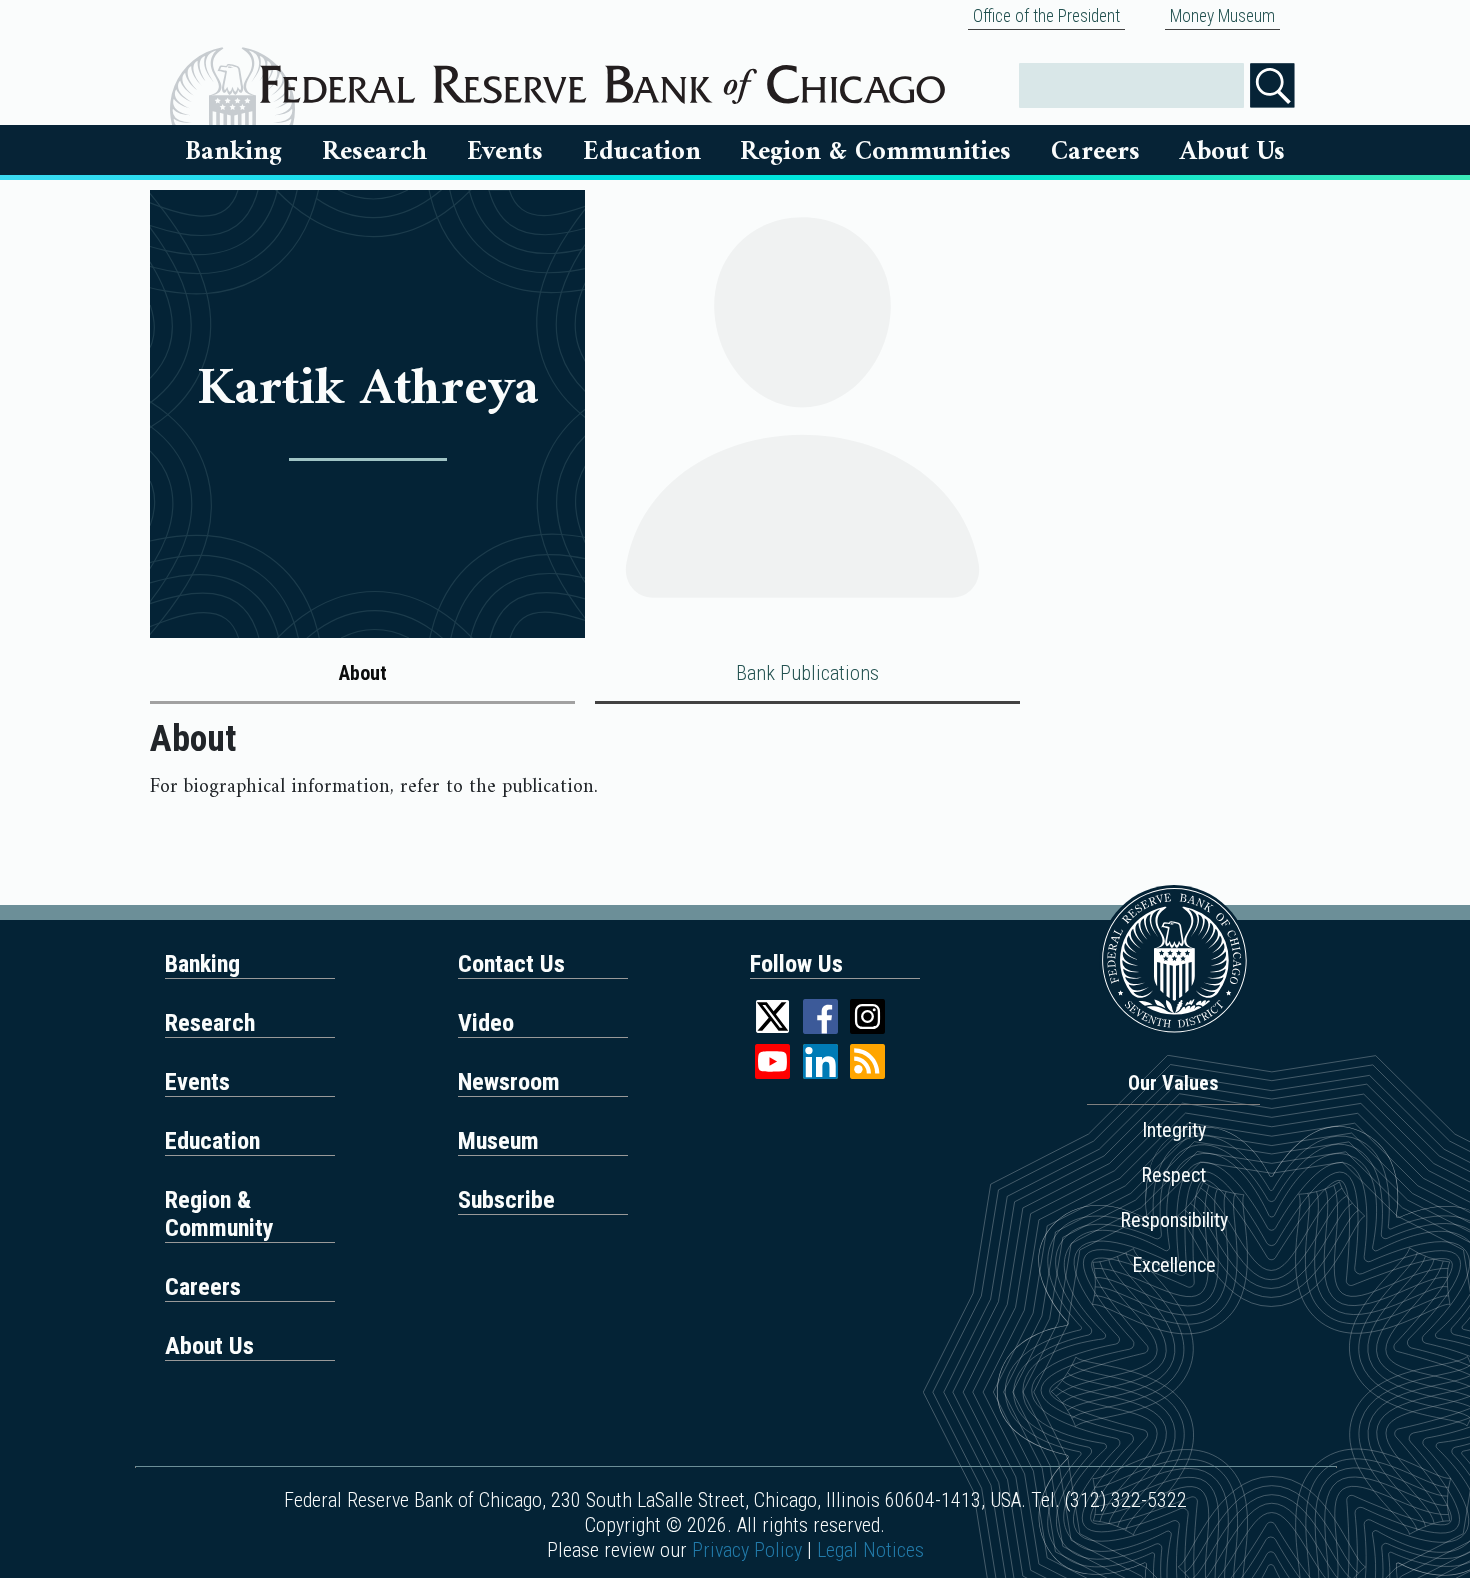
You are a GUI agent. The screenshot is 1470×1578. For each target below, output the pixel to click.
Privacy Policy (747, 1550)
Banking (233, 152)
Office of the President (1046, 16)
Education (642, 152)
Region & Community (219, 1214)
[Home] (602, 77)
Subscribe (506, 1200)
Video (486, 1023)
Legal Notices (870, 1550)
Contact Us (511, 964)
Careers (1095, 152)
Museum (498, 1141)
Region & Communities (875, 152)
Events (505, 152)
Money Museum (1222, 16)
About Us (1232, 152)
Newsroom (509, 1082)
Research (374, 152)
